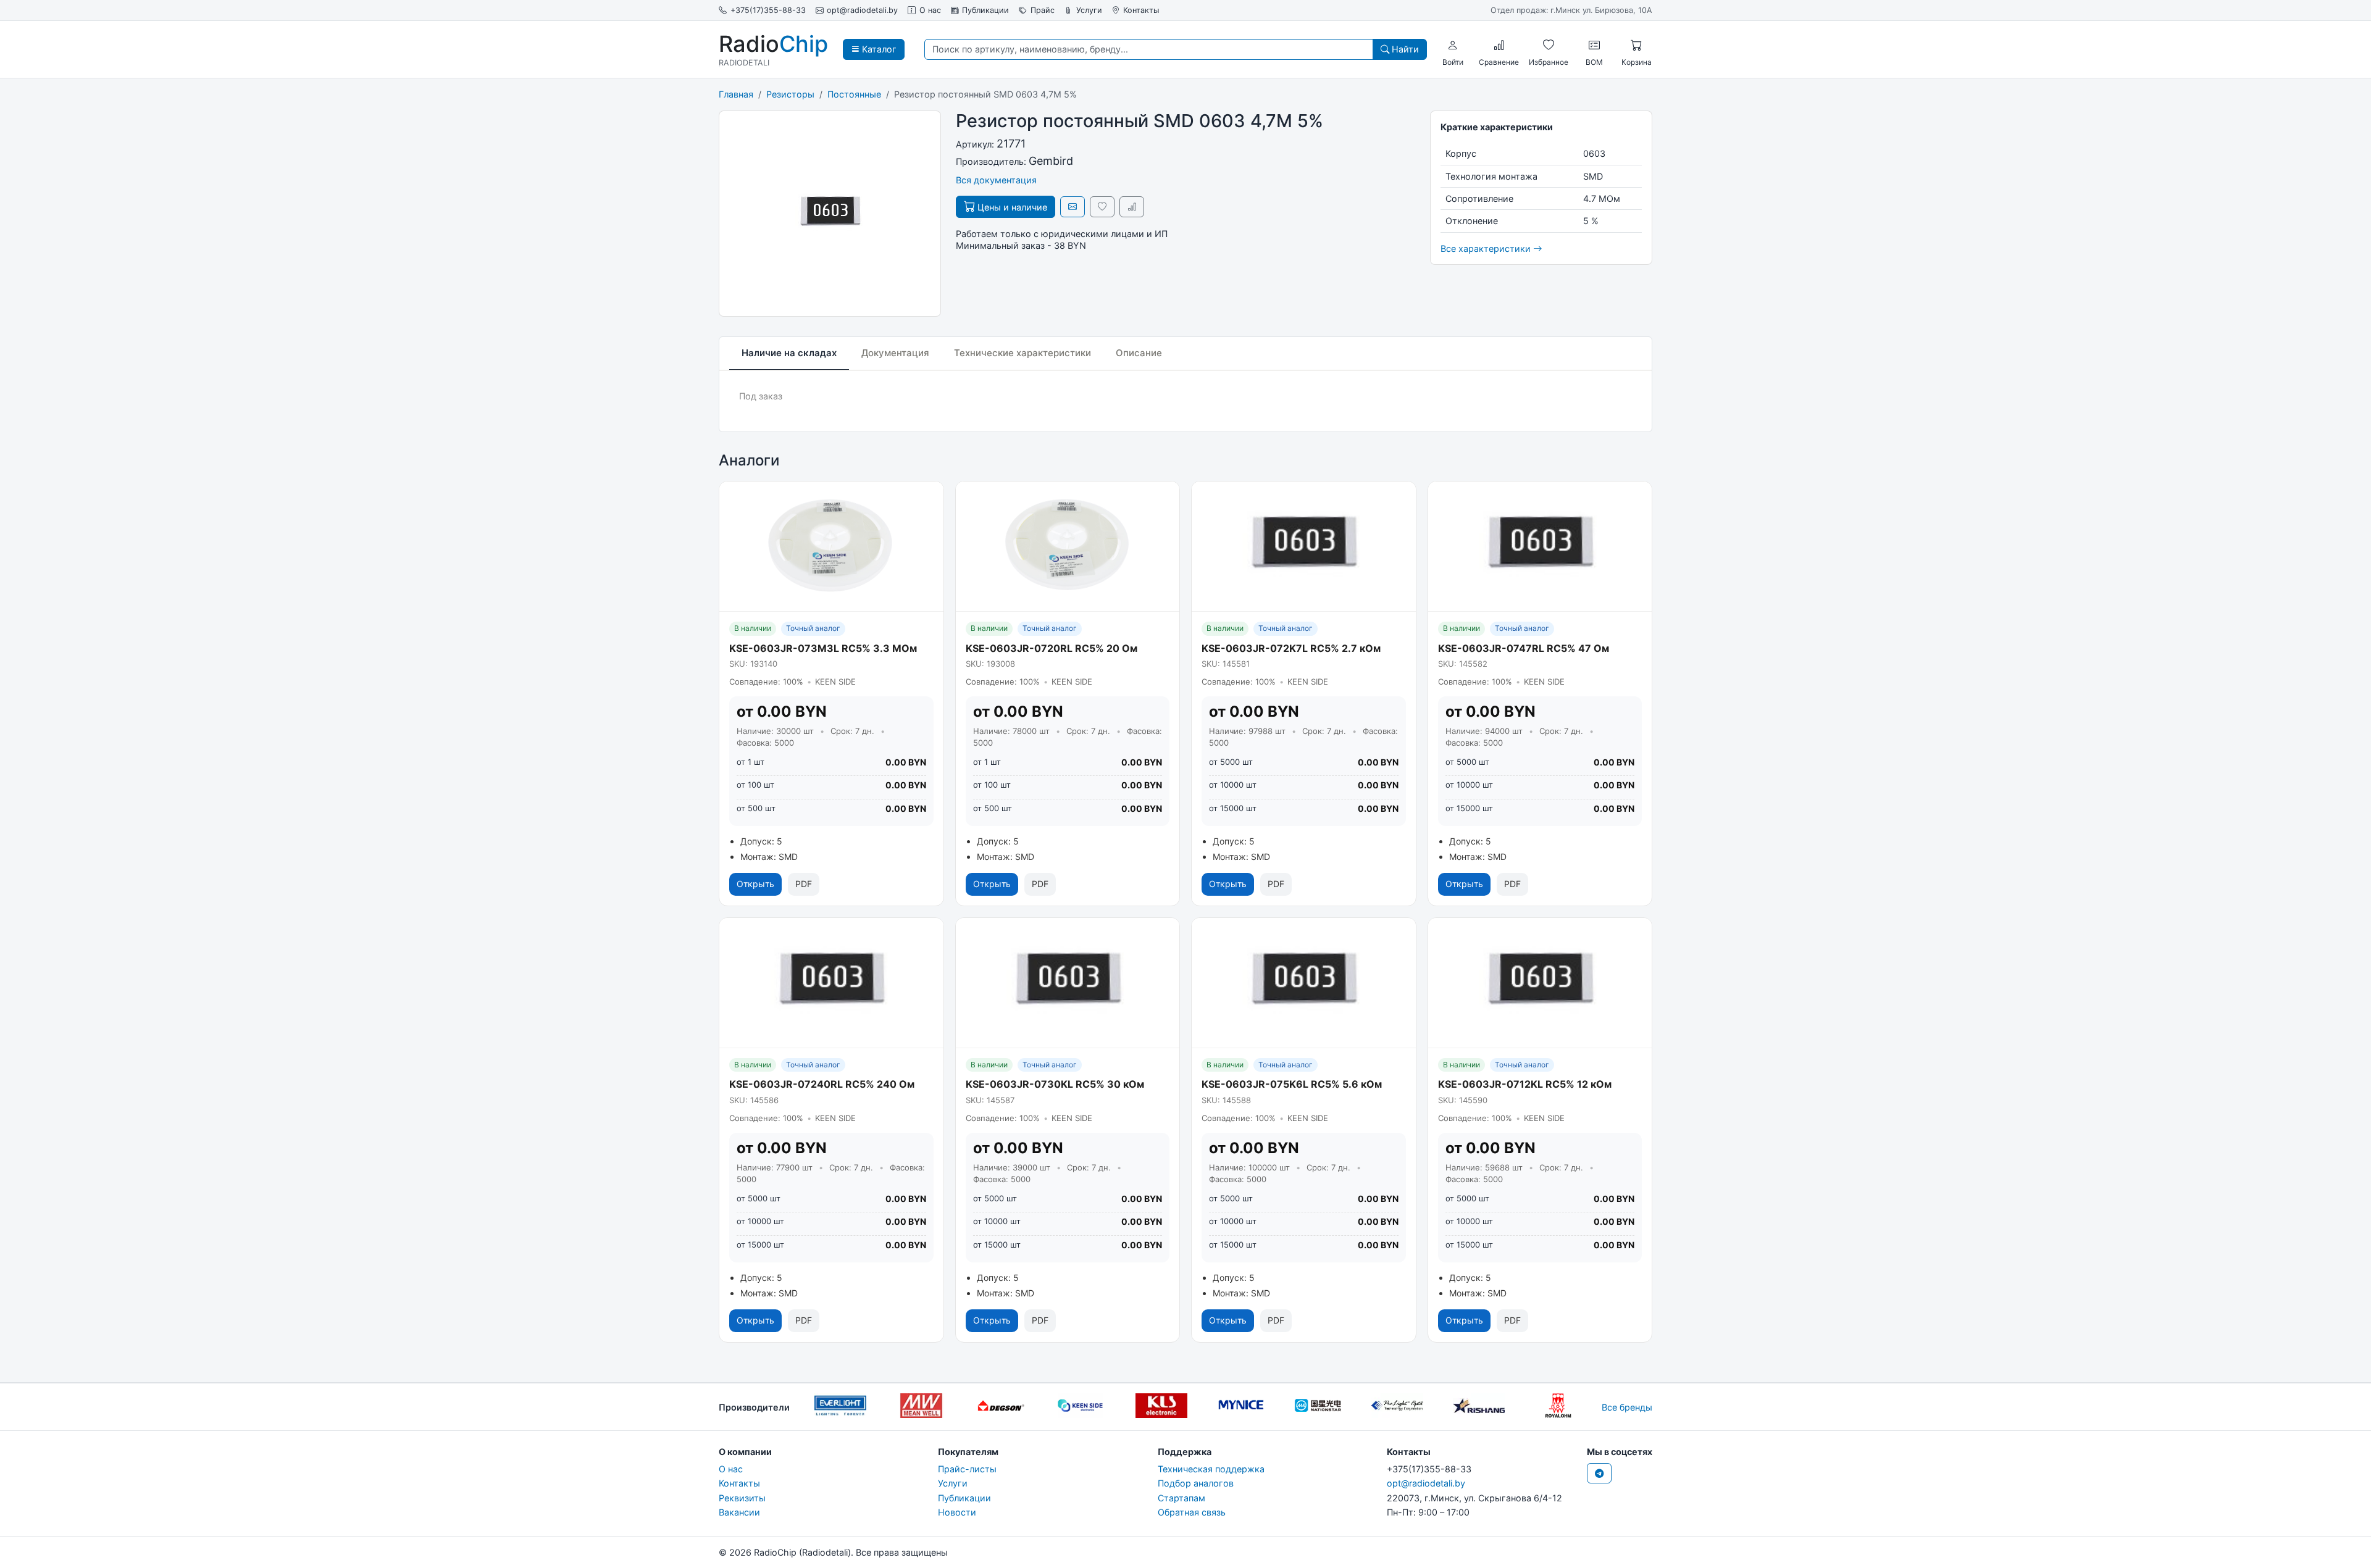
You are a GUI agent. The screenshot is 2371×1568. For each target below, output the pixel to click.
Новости (957, 1512)
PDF (804, 884)
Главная (736, 94)
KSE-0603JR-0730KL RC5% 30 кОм (1055, 1084)
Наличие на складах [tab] (789, 353)
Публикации (985, 10)
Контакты (1141, 10)
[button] (1453, 45)
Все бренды (1627, 1407)
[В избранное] (1102, 206)
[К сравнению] (1132, 206)
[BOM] (1594, 45)
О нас (930, 10)
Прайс (1043, 10)
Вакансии (739, 1512)
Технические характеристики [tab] (1022, 353)
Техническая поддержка (1211, 1469)
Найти (1404, 49)
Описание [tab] (1139, 353)
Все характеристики (1487, 248)
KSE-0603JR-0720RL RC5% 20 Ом (1052, 648)
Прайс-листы (967, 1469)
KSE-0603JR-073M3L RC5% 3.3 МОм (823, 648)
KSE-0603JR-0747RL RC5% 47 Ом (1524, 648)
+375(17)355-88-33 (768, 10)
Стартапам (1181, 1498)
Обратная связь (1192, 1512)
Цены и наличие (1011, 207)
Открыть (755, 884)
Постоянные (854, 94)
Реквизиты (742, 1498)
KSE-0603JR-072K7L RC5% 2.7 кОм (1291, 648)
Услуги (1089, 10)
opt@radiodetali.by (862, 10)
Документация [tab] (895, 353)
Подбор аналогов (1196, 1483)
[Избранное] (1549, 45)
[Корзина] (1636, 45)
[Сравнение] (1499, 45)
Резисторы (790, 94)
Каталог (878, 49)
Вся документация (996, 180)
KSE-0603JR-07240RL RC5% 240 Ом (822, 1084)
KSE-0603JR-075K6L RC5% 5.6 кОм (1292, 1084)
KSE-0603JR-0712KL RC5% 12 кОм (1525, 1084)
